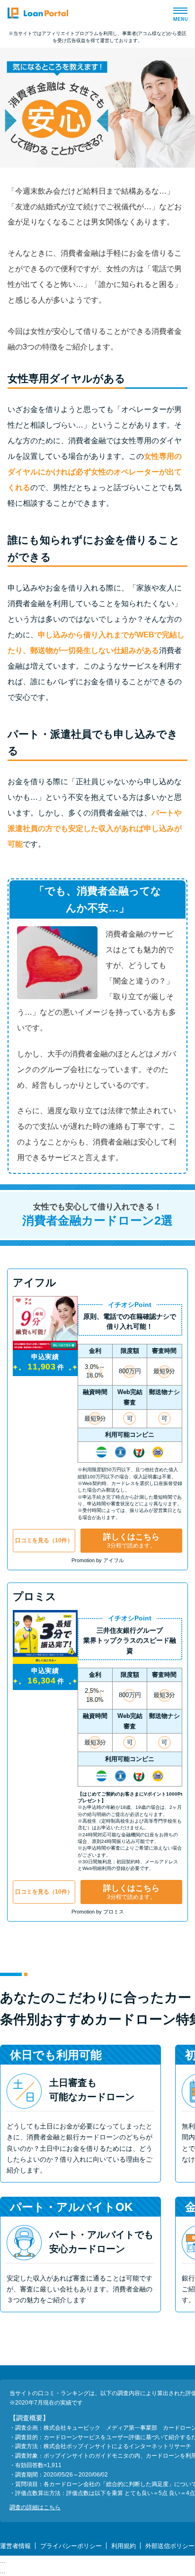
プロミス (35, 1597)
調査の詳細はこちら (35, 2507)
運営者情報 (15, 2546)
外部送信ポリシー (170, 2546)
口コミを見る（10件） (44, 1540)
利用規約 (124, 2546)
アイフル (35, 1283)
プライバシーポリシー (71, 2546)
